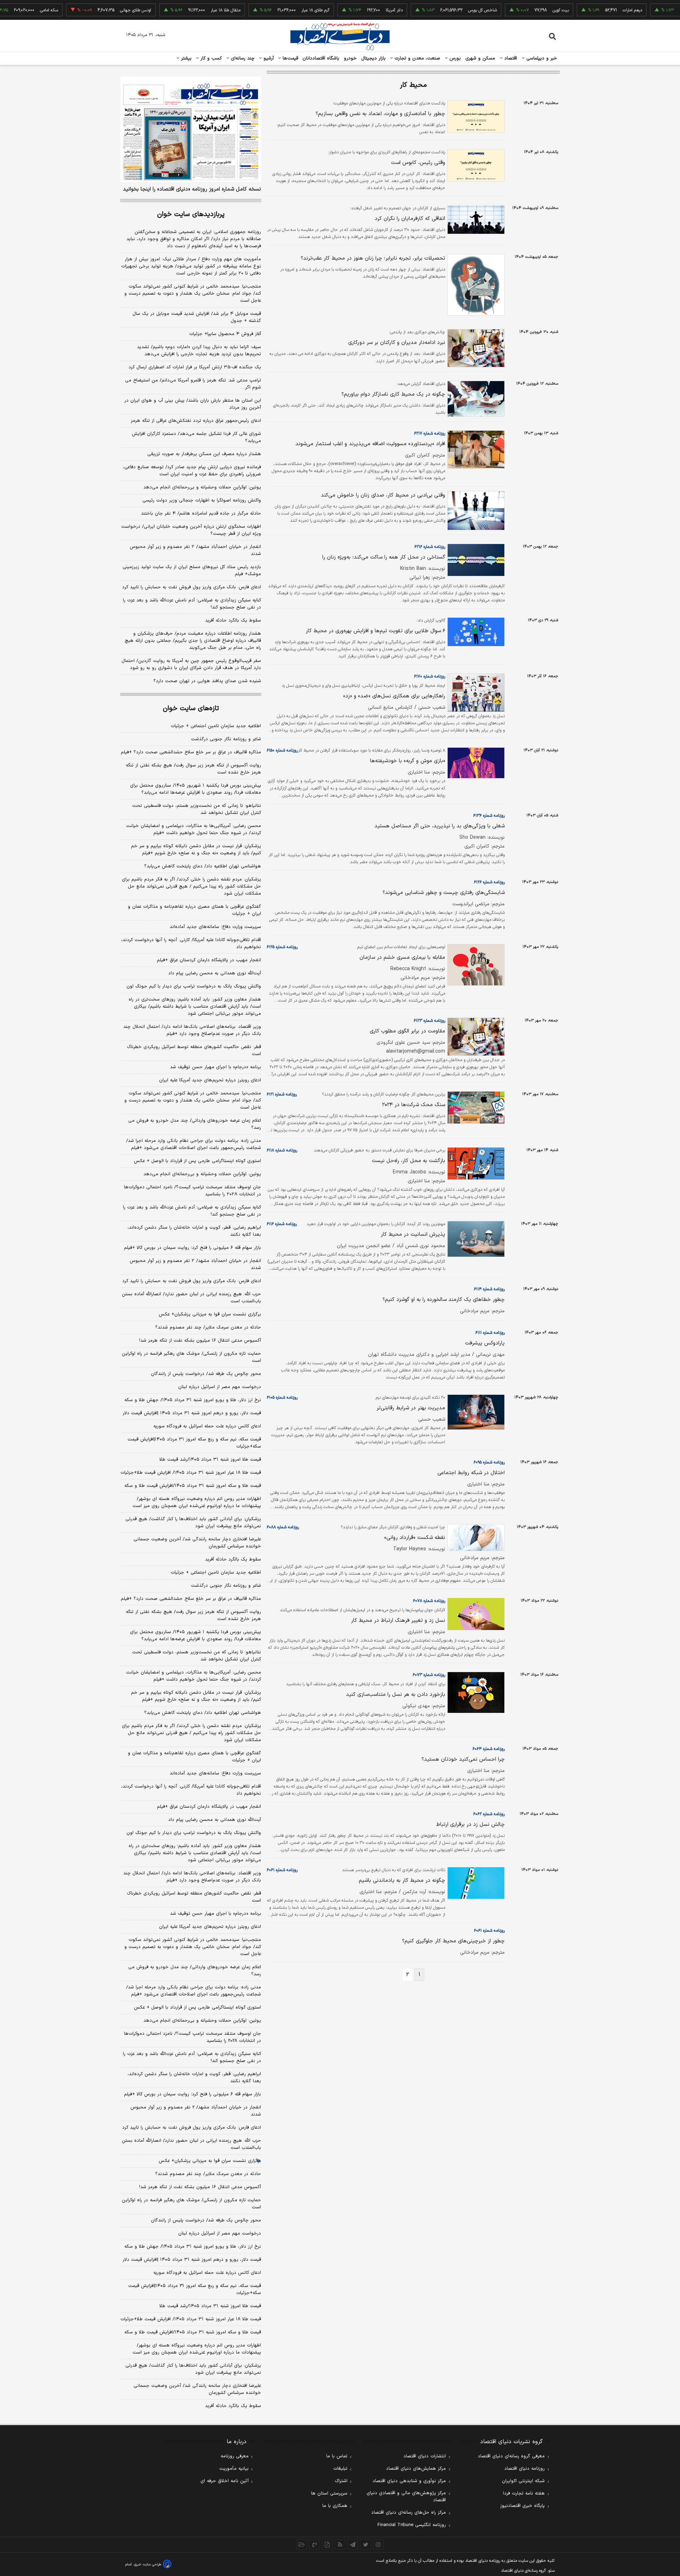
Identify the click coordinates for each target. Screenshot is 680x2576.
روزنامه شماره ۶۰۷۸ (429, 1601)
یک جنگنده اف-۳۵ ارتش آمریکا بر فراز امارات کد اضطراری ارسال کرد (195, 367)
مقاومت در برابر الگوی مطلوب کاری (407, 1031)
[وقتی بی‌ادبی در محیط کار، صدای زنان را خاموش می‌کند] (475, 511)
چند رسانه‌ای (242, 58)
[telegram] (353, 2544)
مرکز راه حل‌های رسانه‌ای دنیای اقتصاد (409, 2513)
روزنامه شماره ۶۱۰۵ (282, 1398)
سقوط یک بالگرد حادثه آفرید (233, 621)
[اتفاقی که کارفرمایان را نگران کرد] (475, 220)
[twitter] (365, 2544)
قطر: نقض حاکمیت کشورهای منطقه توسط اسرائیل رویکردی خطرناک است (194, 1051)
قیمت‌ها (290, 58)
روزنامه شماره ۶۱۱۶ (282, 1224)
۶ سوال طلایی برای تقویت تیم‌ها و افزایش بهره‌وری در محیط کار (375, 631)
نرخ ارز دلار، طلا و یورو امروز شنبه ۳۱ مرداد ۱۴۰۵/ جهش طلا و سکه (193, 1400)
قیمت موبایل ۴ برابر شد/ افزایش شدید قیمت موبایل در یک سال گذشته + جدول (197, 317)
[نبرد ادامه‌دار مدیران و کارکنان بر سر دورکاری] (475, 348)
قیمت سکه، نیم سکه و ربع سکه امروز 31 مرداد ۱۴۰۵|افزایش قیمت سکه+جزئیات (195, 2289)
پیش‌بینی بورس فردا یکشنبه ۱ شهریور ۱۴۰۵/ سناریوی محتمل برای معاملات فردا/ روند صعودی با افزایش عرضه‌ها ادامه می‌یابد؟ (195, 789)
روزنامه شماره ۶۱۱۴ (489, 1289)
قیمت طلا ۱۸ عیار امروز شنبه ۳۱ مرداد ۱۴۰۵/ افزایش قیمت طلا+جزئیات (191, 1473)
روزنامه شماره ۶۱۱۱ (490, 1333)
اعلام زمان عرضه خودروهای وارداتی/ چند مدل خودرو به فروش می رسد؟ (195, 1124)
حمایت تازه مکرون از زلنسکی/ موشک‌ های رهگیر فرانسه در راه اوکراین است (191, 1357)
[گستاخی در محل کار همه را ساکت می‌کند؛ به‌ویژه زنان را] (475, 560)
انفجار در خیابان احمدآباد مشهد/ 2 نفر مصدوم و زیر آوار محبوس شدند (196, 2111)
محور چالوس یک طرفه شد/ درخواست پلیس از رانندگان (206, 1374)
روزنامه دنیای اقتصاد (525, 2469)
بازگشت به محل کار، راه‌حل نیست (409, 1161)
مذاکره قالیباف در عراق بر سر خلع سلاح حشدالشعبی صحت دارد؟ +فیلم (191, 752)
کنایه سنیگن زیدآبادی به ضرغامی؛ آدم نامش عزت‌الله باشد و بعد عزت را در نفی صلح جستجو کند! (192, 604)
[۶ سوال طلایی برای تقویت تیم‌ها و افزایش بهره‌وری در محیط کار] (475, 632)
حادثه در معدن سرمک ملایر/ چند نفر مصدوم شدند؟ (208, 1327)
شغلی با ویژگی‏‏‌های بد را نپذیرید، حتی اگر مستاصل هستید (440, 826)
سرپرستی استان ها (329, 2493)
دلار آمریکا (355, 10)
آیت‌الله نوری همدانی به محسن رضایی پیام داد (215, 973)
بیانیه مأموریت (234, 2469)
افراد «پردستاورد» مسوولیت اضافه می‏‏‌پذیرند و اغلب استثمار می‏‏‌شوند (370, 444)
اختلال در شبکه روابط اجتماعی (471, 1473)
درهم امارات (593, 10)
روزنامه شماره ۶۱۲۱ (282, 1094)
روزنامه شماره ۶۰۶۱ (282, 1870)
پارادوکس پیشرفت (485, 1343)
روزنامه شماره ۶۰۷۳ (429, 1675)
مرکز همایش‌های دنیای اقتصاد (416, 2469)
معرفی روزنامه (235, 2456)
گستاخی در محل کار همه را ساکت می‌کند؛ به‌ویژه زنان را (384, 557)
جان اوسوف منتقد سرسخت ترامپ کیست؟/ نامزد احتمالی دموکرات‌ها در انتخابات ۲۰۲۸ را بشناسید (192, 1191)
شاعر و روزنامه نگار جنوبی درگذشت (226, 739)
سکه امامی (10, 10)
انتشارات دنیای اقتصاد (425, 2456)
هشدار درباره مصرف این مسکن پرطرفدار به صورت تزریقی (204, 454)
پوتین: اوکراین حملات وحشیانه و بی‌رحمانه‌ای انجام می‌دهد (202, 487)
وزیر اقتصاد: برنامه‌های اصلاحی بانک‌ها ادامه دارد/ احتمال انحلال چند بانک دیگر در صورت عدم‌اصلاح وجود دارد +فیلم (192, 1030)
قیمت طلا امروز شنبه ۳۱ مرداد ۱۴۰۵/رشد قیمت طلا (210, 1460)
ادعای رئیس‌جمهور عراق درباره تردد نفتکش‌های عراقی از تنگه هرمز (196, 421)
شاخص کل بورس (443, 10)
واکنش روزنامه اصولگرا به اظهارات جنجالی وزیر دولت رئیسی (202, 500)
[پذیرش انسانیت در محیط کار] (475, 1239)
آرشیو (268, 58)
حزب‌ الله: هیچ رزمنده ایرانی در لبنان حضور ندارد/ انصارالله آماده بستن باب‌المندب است (191, 1298)
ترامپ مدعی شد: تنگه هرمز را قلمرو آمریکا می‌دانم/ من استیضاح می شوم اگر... (193, 384)
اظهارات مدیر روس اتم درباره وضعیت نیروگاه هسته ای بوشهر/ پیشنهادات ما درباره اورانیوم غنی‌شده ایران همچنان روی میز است (197, 1502)
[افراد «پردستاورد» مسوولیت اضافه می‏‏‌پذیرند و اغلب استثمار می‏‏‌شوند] (475, 450)
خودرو (350, 58)
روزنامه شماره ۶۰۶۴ (489, 1749)
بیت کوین (521, 10)
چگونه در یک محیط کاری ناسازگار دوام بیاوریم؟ (393, 394)
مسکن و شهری (480, 58)
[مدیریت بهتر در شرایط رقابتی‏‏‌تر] (475, 1412)
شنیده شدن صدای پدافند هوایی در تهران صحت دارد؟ (207, 681)
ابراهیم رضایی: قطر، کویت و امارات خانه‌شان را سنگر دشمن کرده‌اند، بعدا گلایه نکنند (194, 1231)
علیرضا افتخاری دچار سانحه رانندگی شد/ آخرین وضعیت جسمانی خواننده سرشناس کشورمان (197, 1543)
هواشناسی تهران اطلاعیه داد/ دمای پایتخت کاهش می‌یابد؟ (203, 866)
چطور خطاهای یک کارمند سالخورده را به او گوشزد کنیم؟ (444, 1300)
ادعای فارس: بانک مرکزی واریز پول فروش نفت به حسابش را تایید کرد (192, 587)
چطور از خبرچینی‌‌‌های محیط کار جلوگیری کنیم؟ (453, 1941)
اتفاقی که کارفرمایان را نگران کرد (410, 219)
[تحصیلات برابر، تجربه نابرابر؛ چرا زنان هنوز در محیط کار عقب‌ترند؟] (475, 285)
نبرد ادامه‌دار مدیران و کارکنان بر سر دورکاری (397, 343)
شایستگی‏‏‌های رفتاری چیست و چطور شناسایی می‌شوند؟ (444, 893)
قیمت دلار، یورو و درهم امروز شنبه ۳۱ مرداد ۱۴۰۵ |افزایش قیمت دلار (192, 1413)
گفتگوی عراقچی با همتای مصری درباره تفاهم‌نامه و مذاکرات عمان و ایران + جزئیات (194, 910)
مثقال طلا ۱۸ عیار (186, 10)
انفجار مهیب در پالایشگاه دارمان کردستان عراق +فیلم (209, 960)
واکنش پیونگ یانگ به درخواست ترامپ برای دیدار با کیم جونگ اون (194, 986)
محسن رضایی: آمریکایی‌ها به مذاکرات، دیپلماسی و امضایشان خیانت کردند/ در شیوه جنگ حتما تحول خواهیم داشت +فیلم (194, 830)
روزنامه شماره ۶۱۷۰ (430, 676)
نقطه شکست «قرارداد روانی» (415, 1538)
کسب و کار (210, 58)
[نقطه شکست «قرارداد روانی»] (475, 1538)
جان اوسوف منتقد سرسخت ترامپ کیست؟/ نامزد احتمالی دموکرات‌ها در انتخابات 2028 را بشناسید (192, 2037)
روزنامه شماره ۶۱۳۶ (489, 816)
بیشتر (185, 58)
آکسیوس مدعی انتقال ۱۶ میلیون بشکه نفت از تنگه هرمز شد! (200, 1341)
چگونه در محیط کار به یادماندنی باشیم (402, 1881)
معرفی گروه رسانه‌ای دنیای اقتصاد (511, 2456)
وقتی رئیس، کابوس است (418, 163)
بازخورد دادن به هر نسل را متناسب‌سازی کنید (396, 1695)
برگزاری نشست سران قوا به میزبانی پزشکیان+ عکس (210, 1314)
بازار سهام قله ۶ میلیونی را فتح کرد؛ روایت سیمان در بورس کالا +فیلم (192, 1248)
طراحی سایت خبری (148, 2564)
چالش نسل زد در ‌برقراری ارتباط (470, 1825)
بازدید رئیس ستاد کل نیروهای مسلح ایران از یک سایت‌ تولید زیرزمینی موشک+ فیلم (192, 571)
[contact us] (314, 2544)
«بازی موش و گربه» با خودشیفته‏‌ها (408, 761)
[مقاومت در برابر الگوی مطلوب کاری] (475, 1037)
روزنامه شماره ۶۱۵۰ (282, 751)
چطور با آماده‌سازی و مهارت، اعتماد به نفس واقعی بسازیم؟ (380, 114)
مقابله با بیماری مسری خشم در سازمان (402, 958)
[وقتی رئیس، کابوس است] (475, 165)
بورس (454, 58)
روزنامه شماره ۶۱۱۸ (282, 1150)
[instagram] (378, 2544)
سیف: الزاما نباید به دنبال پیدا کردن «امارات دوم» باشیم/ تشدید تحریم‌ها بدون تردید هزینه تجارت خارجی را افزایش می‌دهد (199, 351)
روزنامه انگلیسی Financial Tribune (412, 2525)
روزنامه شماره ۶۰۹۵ (489, 1462)
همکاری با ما (335, 2506)
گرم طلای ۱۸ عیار (276, 10)
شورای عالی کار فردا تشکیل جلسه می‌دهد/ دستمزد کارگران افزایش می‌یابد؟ (196, 437)
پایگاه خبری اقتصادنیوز (522, 2506)
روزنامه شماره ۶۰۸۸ (283, 1527)
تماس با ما (337, 2456)
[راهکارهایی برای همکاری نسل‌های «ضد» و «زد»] (475, 693)
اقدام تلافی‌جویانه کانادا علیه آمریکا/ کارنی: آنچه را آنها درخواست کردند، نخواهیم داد (191, 944)
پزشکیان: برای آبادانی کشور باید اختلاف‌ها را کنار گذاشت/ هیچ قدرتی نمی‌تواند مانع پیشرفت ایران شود (193, 1523)
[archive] (302, 2544)
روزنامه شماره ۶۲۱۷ (430, 434)
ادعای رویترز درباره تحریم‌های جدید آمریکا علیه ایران (210, 1080)
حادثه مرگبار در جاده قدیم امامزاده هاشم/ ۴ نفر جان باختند (201, 514)
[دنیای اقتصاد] (340, 36)
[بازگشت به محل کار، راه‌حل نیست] (475, 1164)
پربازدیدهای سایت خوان (191, 214)
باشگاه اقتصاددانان (321, 58)
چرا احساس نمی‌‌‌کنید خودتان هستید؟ (463, 1759)
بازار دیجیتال (373, 58)
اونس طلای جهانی (96, 10)
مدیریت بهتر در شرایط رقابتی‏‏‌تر (411, 1408)
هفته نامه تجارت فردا (524, 2493)
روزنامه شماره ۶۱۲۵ (282, 947)
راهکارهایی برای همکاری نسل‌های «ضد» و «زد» (394, 696)
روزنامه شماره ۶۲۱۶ (430, 547)
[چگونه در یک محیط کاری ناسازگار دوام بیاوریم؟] (475, 399)
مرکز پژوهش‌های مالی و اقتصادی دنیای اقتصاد (406, 2497)
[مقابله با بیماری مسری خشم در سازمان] (475, 965)
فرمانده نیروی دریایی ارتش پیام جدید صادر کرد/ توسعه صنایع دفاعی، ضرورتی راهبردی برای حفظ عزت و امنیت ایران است (192, 471)
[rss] (340, 2544)
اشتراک (341, 2481)
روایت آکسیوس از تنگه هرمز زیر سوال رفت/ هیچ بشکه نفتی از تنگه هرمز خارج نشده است (193, 769)
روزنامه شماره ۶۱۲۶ (489, 882)
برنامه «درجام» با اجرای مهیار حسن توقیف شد (216, 1067)
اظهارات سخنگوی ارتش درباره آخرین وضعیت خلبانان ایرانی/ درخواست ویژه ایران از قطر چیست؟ (191, 530)
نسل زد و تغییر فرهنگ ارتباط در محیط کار (398, 1621)
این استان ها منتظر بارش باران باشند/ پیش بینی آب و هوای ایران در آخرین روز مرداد (193, 404)
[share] (327, 2544)
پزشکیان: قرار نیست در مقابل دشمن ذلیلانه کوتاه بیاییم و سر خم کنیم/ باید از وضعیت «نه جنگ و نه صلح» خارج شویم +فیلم (196, 850)
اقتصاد (510, 58)
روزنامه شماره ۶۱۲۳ (429, 1021)
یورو (664, 10)
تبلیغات (340, 2469)
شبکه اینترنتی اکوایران (523, 2481)
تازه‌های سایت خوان (191, 709)
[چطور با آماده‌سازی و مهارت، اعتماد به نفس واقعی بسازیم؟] (475, 117)
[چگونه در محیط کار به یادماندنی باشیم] (475, 1883)
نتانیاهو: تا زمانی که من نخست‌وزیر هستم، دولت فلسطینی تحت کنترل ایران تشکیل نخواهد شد (197, 809)
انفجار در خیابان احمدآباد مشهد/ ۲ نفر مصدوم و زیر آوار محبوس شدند (195, 550)
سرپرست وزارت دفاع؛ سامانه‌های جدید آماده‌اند (215, 927)
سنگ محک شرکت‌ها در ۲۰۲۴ (414, 1105)
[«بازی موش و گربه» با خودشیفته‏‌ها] (475, 763)
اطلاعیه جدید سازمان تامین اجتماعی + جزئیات (216, 726)
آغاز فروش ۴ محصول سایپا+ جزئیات (225, 334)
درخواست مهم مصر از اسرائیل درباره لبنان (220, 1387)
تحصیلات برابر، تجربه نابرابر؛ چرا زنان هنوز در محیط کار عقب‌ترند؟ (373, 258)
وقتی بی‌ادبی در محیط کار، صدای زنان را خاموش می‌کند (383, 495)
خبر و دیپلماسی (541, 58)
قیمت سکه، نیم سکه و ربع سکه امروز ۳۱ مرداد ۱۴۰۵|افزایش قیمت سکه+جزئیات (194, 1443)
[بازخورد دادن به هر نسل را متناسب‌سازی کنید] (475, 1692)
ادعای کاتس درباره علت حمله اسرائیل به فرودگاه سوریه (207, 1426)
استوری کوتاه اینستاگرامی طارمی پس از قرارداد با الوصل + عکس (197, 1161)
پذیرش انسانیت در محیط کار (413, 1235)
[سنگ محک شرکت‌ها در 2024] (475, 1108)
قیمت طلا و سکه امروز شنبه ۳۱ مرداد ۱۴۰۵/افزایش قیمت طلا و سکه (193, 1486)
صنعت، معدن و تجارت (417, 58)
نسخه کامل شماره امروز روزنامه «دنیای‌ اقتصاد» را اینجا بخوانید (192, 189)
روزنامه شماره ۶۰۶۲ (489, 1814)
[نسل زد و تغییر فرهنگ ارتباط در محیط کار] (475, 1614)
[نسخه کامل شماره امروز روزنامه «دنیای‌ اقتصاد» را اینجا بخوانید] (191, 129)
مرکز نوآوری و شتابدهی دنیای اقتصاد (409, 2481)
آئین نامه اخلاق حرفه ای (225, 2481)
